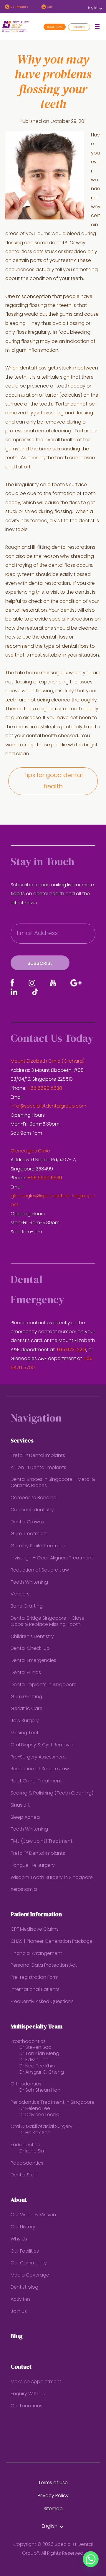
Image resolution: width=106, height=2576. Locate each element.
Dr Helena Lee (35, 2109)
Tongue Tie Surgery (33, 1866)
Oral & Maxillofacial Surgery (42, 2127)
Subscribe (40, 964)
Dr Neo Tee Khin (37, 2066)
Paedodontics (27, 2163)
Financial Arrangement (36, 1954)
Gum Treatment (29, 1534)
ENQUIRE (79, 27)
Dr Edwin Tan (34, 2060)
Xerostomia (24, 1890)
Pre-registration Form (35, 1978)
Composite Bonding (34, 1498)
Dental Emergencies (33, 1661)
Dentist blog (24, 2287)
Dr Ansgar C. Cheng (42, 2072)
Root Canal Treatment (36, 1781)
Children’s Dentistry (32, 1637)
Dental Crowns (27, 1522)
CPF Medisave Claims (35, 1929)
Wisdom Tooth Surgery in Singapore (52, 1878)
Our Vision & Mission (33, 2215)
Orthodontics (26, 2084)
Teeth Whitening (29, 1582)
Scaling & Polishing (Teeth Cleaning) (52, 1793)
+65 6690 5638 (45, 1089)
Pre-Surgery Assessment (38, 1757)
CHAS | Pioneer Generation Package (52, 1942)
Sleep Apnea (25, 1818)
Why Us (19, 2239)
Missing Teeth (26, 1733)
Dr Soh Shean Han (40, 2090)
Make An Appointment (36, 2382)
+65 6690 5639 (45, 1178)
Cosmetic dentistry (32, 1510)
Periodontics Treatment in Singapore (53, 2103)
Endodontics (25, 2145)
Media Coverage (30, 2275)
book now (55, 27)
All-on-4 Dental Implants (38, 1468)
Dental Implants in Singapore (44, 1685)
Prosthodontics (28, 2042)
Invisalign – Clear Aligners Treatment (52, 1558)
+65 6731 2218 (71, 1350)
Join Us (19, 2312)
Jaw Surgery (25, 1721)
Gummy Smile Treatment (39, 1546)
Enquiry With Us (28, 2394)
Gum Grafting (26, 1697)
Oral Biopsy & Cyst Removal (42, 1745)
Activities (21, 2300)
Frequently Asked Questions (42, 2002)
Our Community (29, 2263)
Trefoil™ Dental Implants (38, 1456)
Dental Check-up (30, 1649)
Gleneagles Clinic (30, 1151)
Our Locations (26, 2406)
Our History (23, 2227)
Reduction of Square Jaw (40, 1570)
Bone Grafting (27, 1606)
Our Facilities (25, 2251)
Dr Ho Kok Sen (35, 2133)
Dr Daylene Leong (39, 2115)
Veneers (20, 1594)
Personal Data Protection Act (44, 1966)
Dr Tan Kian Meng (39, 2054)
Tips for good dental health (53, 781)
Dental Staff (24, 2175)
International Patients (35, 1990)
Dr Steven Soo (35, 2048)
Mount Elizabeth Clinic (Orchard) (48, 1061)
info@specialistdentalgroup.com (48, 1106)
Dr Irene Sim (33, 2151)
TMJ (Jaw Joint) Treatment (42, 1841)
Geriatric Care (26, 1709)
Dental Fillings (26, 1673)
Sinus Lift (20, 1805)
